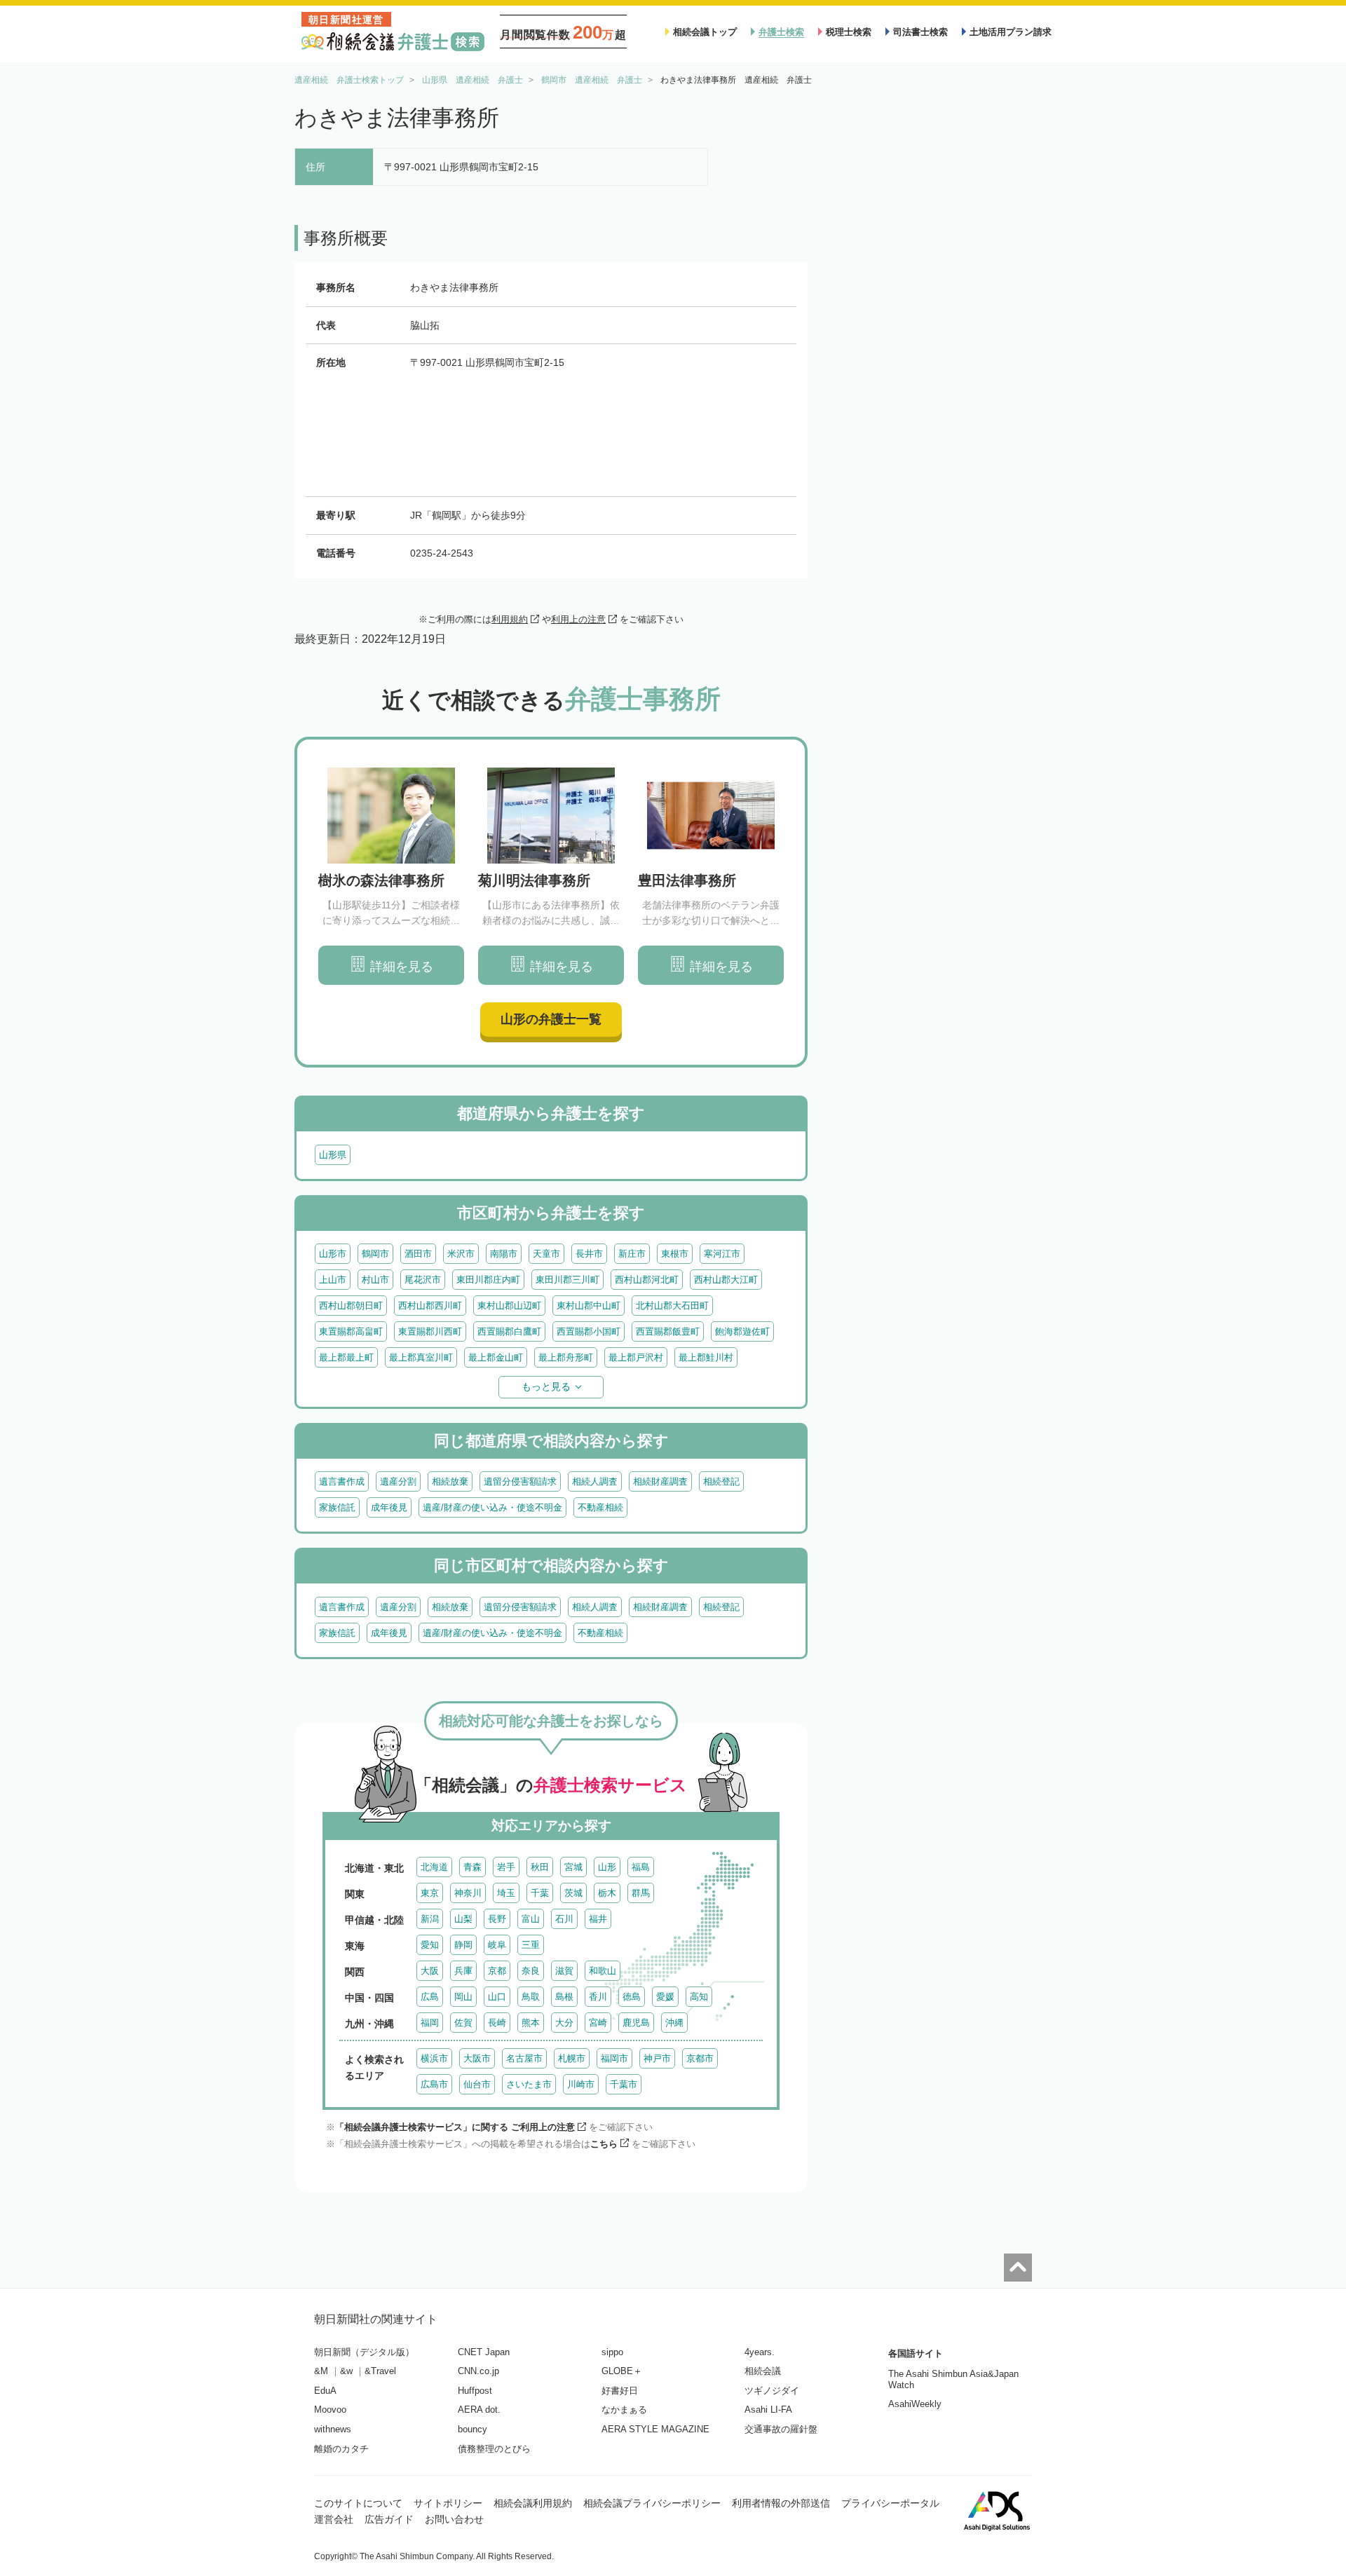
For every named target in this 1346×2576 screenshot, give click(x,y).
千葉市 (624, 2084)
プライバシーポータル (890, 2503)
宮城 (573, 1867)
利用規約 (510, 619)
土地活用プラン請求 (1011, 32)
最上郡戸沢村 (636, 1357)
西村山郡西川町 (430, 1306)
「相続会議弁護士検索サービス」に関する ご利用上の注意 (455, 2127)
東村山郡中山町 (589, 1306)
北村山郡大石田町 (672, 1306)
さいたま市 (529, 2084)
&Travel (380, 2371)
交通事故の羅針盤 (781, 2429)
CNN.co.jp (478, 2371)
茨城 (573, 1893)
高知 (699, 1997)
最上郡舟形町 (566, 1357)
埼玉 (506, 1893)
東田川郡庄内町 (488, 1280)
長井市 (589, 1254)
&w (346, 2371)
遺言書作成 (342, 1481)
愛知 (430, 1945)
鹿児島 (636, 2023)
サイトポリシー (448, 2503)
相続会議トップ (705, 32)
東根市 (675, 1254)
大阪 (430, 1971)
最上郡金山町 (496, 1357)
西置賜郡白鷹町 (509, 1331)
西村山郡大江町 (726, 1280)
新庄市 (632, 1254)
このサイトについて (358, 2503)
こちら (604, 2144)
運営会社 (334, 2519)
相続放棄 (450, 1481)
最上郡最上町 (346, 1357)
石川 (564, 1919)
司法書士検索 (920, 32)
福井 (598, 1919)
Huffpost (475, 2391)
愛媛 (665, 1997)
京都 (497, 1971)
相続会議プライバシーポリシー (652, 2503)
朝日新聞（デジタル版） (364, 2352)
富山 (531, 1919)
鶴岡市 (375, 1254)
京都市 (700, 2058)
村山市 (375, 1280)
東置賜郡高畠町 (351, 1331)
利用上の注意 (578, 619)
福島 (641, 1867)
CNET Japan (484, 2352)
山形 (607, 1867)
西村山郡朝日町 (351, 1306)
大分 (564, 2023)
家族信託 (337, 1507)
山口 (497, 1997)
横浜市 (434, 2058)
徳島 (632, 1997)
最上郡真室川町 (421, 1357)
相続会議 (763, 2371)
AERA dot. (479, 2410)
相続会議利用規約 (533, 2503)
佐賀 (463, 2023)
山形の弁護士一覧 (551, 1019)
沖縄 (674, 2023)
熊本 (531, 2023)
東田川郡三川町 (567, 1280)
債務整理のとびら (494, 2449)
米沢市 (461, 1254)
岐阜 (497, 1945)
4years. (760, 2352)
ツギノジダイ (772, 2391)
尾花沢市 (423, 1280)
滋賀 (564, 1971)
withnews (333, 2429)
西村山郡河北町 (647, 1280)
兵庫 (463, 1971)
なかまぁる (624, 2410)
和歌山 (603, 1971)
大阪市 (477, 2058)
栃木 (607, 1893)
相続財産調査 (660, 1481)
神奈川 (468, 1893)
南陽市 (504, 1254)
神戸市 (657, 2058)
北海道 (434, 1867)
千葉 (540, 1893)
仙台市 (477, 2084)
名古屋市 (524, 2058)
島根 (564, 1997)
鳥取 (531, 1997)
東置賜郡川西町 (430, 1331)
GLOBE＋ (622, 2371)
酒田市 (418, 1254)
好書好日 (620, 2391)
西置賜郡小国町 (589, 1331)
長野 (497, 1919)
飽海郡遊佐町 (742, 1331)
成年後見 (389, 1507)
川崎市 (581, 2084)
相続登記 (721, 1481)
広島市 (434, 2084)
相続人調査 (595, 1481)
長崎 (497, 2023)
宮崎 (598, 2023)
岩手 (506, 1867)
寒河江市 (722, 1254)
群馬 (641, 1893)
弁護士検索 (781, 32)
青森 (473, 1867)
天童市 (546, 1254)
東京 (430, 1893)
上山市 (333, 1280)
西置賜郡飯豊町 (668, 1331)
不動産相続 (600, 1507)
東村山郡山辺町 (509, 1306)
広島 (430, 1997)
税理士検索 (849, 32)
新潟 (430, 1919)
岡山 (463, 1997)
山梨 (463, 1919)
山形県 (333, 1155)
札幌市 (572, 2058)
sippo (612, 2352)
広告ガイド (389, 2519)
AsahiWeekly (915, 2404)
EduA (325, 2391)
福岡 (430, 2023)
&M (321, 2371)
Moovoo (330, 2410)
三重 (531, 1945)
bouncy (473, 2429)
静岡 (463, 1945)
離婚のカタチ (341, 2449)
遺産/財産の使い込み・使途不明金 (492, 1507)
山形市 (333, 1254)
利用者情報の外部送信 (781, 2503)
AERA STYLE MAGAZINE (655, 2429)
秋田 (540, 1867)
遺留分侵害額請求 (520, 1481)
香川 (598, 1997)
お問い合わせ (454, 2519)
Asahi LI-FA (768, 2410)
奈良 (531, 1971)
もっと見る (546, 1386)
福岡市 (614, 2058)
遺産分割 (398, 1481)
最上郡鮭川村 (706, 1357)
